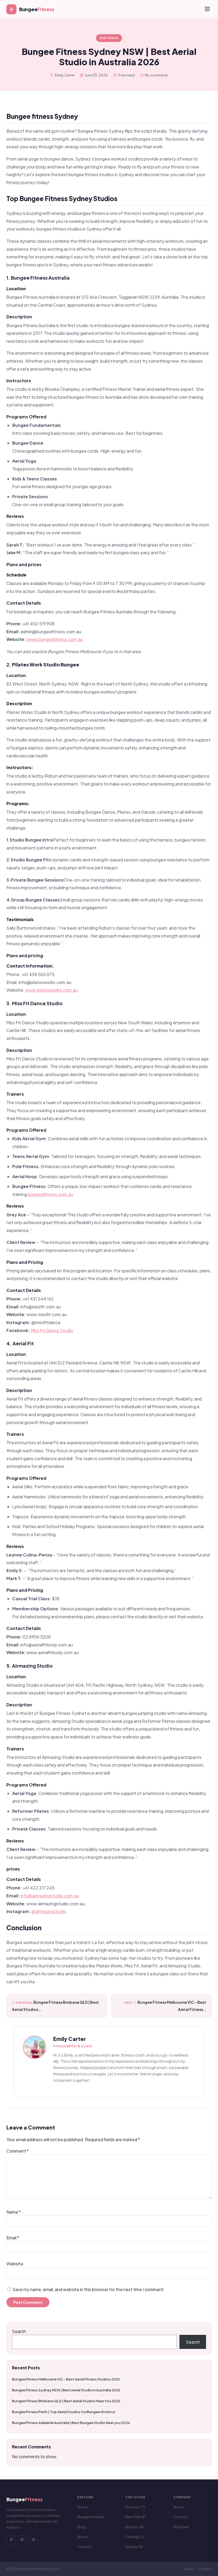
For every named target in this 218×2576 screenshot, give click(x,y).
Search (19, 2331)
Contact (84, 2547)
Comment (18, 2151)
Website (15, 2264)
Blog (81, 2527)
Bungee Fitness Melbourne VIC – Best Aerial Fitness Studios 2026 (66, 2379)
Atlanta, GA (134, 2527)
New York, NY (136, 2517)
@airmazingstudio (49, 1911)
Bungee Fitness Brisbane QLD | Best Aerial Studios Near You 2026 (66, 2401)
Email (13, 2238)
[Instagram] (33, 2540)
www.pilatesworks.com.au (51, 990)
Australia (109, 38)
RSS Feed (181, 2527)
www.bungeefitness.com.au (55, 639)
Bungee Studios (91, 2517)
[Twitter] (22, 2540)
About (83, 2537)
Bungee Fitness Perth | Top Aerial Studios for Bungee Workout (64, 2412)
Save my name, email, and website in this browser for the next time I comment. (89, 2289)
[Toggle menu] (207, 9)
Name (14, 2212)
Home (82, 2507)
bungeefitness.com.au (51, 1194)
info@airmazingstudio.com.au (50, 1896)
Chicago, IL (135, 2537)
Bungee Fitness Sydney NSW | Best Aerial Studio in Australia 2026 (66, 2390)
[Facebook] (11, 2540)
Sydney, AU (134, 2547)
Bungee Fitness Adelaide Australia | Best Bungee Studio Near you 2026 (71, 2423)
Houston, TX (135, 2507)
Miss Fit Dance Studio (52, 1330)
